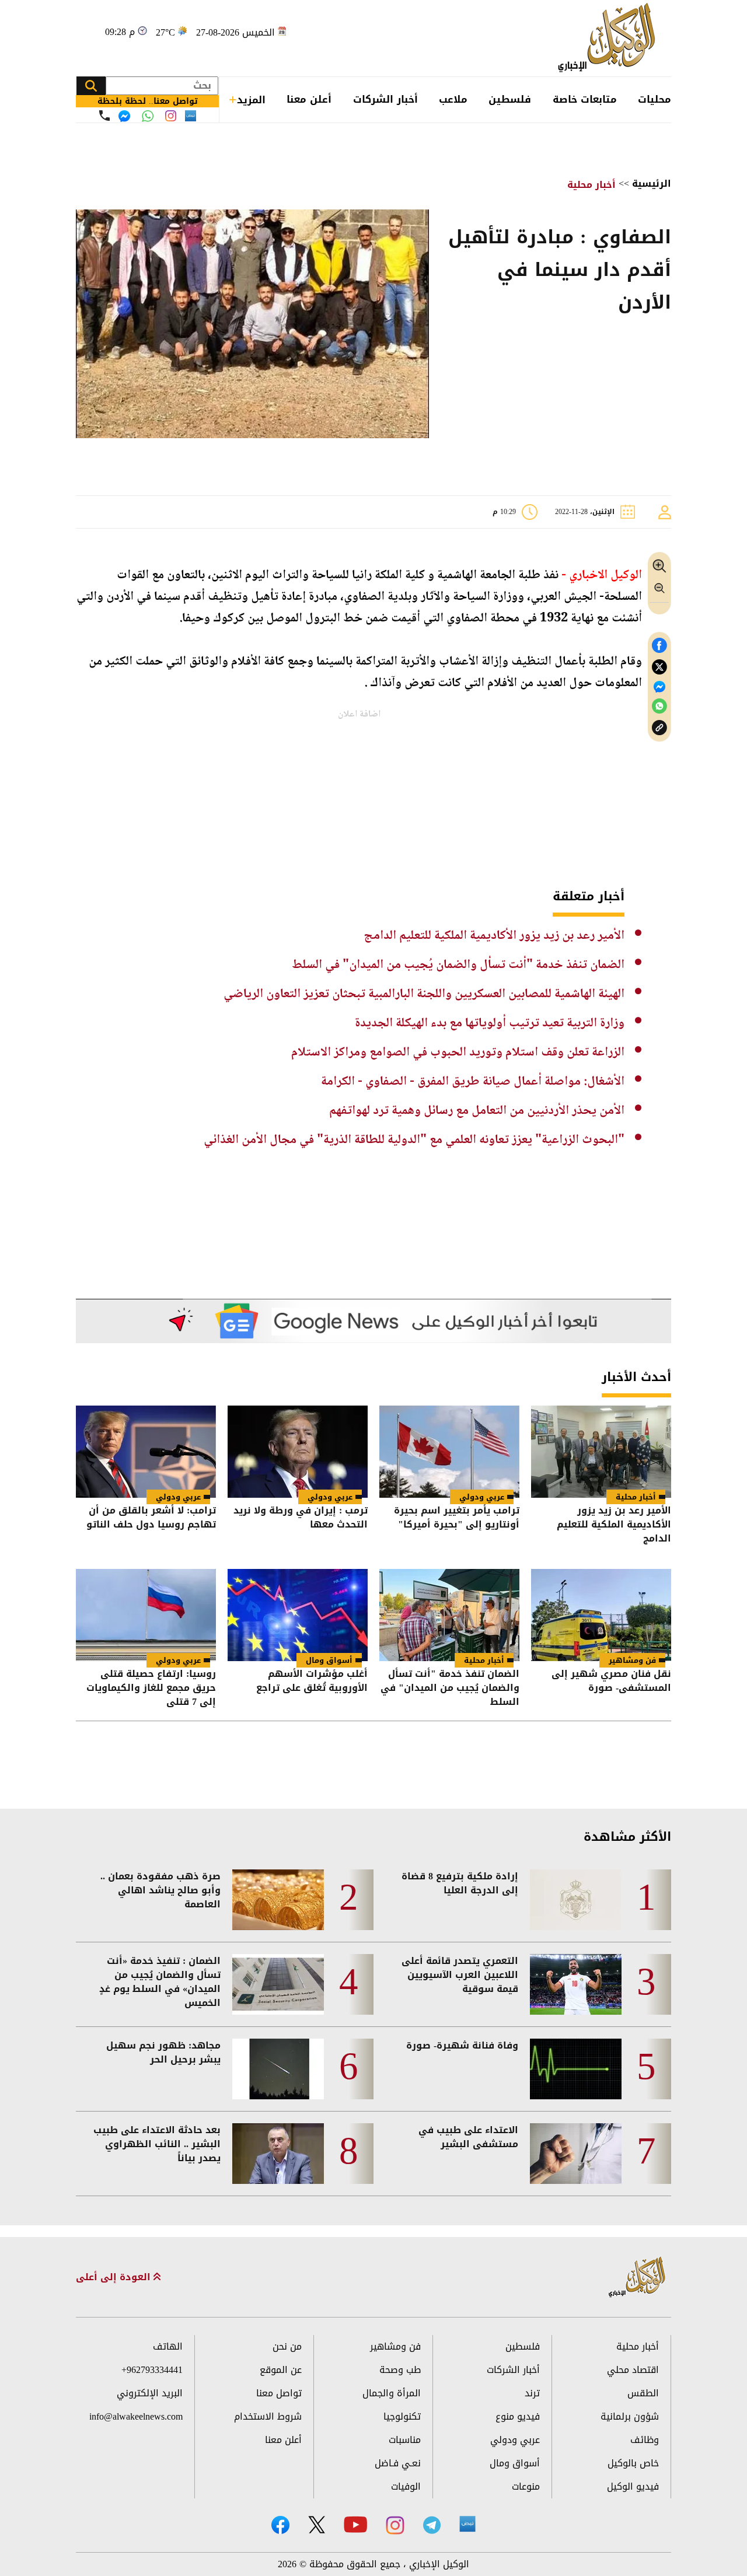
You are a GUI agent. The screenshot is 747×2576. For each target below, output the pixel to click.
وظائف (645, 2440)
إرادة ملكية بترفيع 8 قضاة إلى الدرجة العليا (460, 1883)
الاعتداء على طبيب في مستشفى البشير (468, 2137)
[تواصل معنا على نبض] (191, 116)
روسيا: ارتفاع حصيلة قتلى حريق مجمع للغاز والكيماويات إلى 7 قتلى (151, 1688)
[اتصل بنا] (104, 116)
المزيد (251, 100)
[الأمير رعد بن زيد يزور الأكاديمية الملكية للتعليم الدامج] (601, 1452)
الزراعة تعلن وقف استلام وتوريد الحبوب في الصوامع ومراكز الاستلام (458, 1053)
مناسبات (405, 2440)
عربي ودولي (482, 1497)
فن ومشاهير (632, 1660)
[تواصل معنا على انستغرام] (171, 116)
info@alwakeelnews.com (136, 2416)
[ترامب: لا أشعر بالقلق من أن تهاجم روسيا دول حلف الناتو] (146, 1452)
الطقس (643, 2393)
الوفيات (406, 2486)
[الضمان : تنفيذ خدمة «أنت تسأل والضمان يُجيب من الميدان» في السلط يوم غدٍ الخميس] (278, 1984)
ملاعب (453, 99)
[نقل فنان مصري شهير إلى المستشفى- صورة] (601, 1615)
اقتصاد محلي (633, 2370)
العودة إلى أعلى (115, 2277)
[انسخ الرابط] (659, 728)
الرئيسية (652, 183)
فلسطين (510, 99)
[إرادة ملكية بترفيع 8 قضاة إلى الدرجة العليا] (576, 1900)
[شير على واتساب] (659, 706)
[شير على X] (659, 667)
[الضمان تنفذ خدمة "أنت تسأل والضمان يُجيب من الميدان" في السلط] (449, 1615)
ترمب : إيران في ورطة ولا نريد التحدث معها (301, 1518)
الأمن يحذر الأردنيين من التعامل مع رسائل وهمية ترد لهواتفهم (477, 1111)
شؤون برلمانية (630, 2416)
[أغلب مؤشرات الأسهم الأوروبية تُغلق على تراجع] (298, 1615)
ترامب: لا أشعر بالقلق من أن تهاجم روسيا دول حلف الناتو (151, 1518)
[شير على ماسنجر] (659, 687)
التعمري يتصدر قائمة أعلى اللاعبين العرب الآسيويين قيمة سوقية (460, 1975)
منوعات (526, 2486)
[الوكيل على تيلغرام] (432, 2525)
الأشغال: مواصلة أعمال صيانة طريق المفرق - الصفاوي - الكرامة (473, 1082)
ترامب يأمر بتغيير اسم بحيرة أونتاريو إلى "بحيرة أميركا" (457, 1518)
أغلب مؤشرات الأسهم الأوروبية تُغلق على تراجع (312, 1682)
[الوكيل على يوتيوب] (355, 2524)
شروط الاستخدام (268, 2416)
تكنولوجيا (402, 2416)
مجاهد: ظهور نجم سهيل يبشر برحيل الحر (163, 2053)
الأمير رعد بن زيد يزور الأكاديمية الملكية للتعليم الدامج (494, 936)
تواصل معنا (279, 2393)
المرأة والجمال (392, 2393)
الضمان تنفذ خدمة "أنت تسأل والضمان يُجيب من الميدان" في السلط (458, 965)
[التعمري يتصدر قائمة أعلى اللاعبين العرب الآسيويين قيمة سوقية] (576, 1984)
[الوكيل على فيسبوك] (280, 2525)
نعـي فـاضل (398, 2463)
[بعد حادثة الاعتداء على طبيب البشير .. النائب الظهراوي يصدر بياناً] (278, 2154)
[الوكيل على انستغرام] (395, 2525)
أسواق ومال (329, 1660)
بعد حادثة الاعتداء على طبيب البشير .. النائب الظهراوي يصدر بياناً (157, 2144)
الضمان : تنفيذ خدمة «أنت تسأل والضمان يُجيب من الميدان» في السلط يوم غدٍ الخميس (160, 1982)
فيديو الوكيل (633, 2486)
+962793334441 (152, 2370)
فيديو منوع (518, 2416)
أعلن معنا (309, 99)
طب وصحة (400, 2370)
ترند (532, 2393)
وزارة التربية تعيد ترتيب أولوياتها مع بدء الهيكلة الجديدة (490, 1023)
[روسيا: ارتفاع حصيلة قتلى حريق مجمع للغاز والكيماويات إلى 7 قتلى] (146, 1615)
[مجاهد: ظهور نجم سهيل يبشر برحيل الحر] (278, 2069)
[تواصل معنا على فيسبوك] (124, 116)
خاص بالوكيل (633, 2463)
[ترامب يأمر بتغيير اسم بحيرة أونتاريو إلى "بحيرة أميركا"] (449, 1452)
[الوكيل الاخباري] (637, 2278)
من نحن (287, 2346)
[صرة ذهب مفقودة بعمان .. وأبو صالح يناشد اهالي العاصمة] (278, 1900)
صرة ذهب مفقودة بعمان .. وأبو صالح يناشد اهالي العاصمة (160, 1890)
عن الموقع (281, 2370)
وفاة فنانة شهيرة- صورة (462, 2046)
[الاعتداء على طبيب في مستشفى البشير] (576, 2154)
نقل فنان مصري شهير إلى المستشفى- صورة (611, 1682)
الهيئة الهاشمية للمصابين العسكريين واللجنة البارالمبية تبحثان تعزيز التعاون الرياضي (424, 994)
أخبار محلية (591, 185)
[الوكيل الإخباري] (610, 38)
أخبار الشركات (385, 99)
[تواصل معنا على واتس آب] (148, 116)
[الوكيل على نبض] (467, 2524)
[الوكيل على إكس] (317, 2525)
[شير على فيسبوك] (659, 646)
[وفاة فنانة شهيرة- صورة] (576, 2069)
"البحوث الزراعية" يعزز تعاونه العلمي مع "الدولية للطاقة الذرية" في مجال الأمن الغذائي (414, 1140)
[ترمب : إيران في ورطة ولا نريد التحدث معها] (298, 1452)
